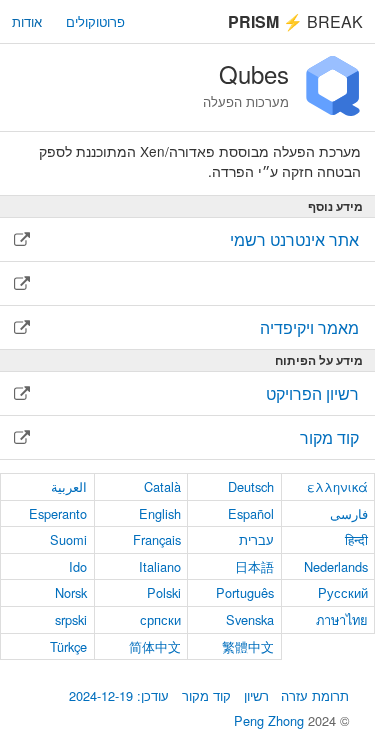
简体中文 (155, 646)
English (160, 513)
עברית (256, 539)
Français (157, 539)
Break (295, 21)
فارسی (349, 513)
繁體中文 (248, 646)
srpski (71, 619)
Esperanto (58, 513)
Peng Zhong (271, 720)
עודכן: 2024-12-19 (119, 695)
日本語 (254, 566)
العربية (69, 486)
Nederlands (336, 566)
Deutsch (251, 486)
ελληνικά (337, 486)
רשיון (256, 695)
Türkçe (68, 646)
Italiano (160, 566)
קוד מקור (206, 695)
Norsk (71, 592)
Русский (343, 592)
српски (160, 619)
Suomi (68, 539)
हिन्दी (356, 539)
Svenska (250, 619)
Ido (78, 566)
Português (245, 592)
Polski (164, 592)
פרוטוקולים (95, 21)
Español (251, 513)
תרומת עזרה (315, 695)
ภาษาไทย (342, 619)
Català (162, 486)
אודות (27, 21)
